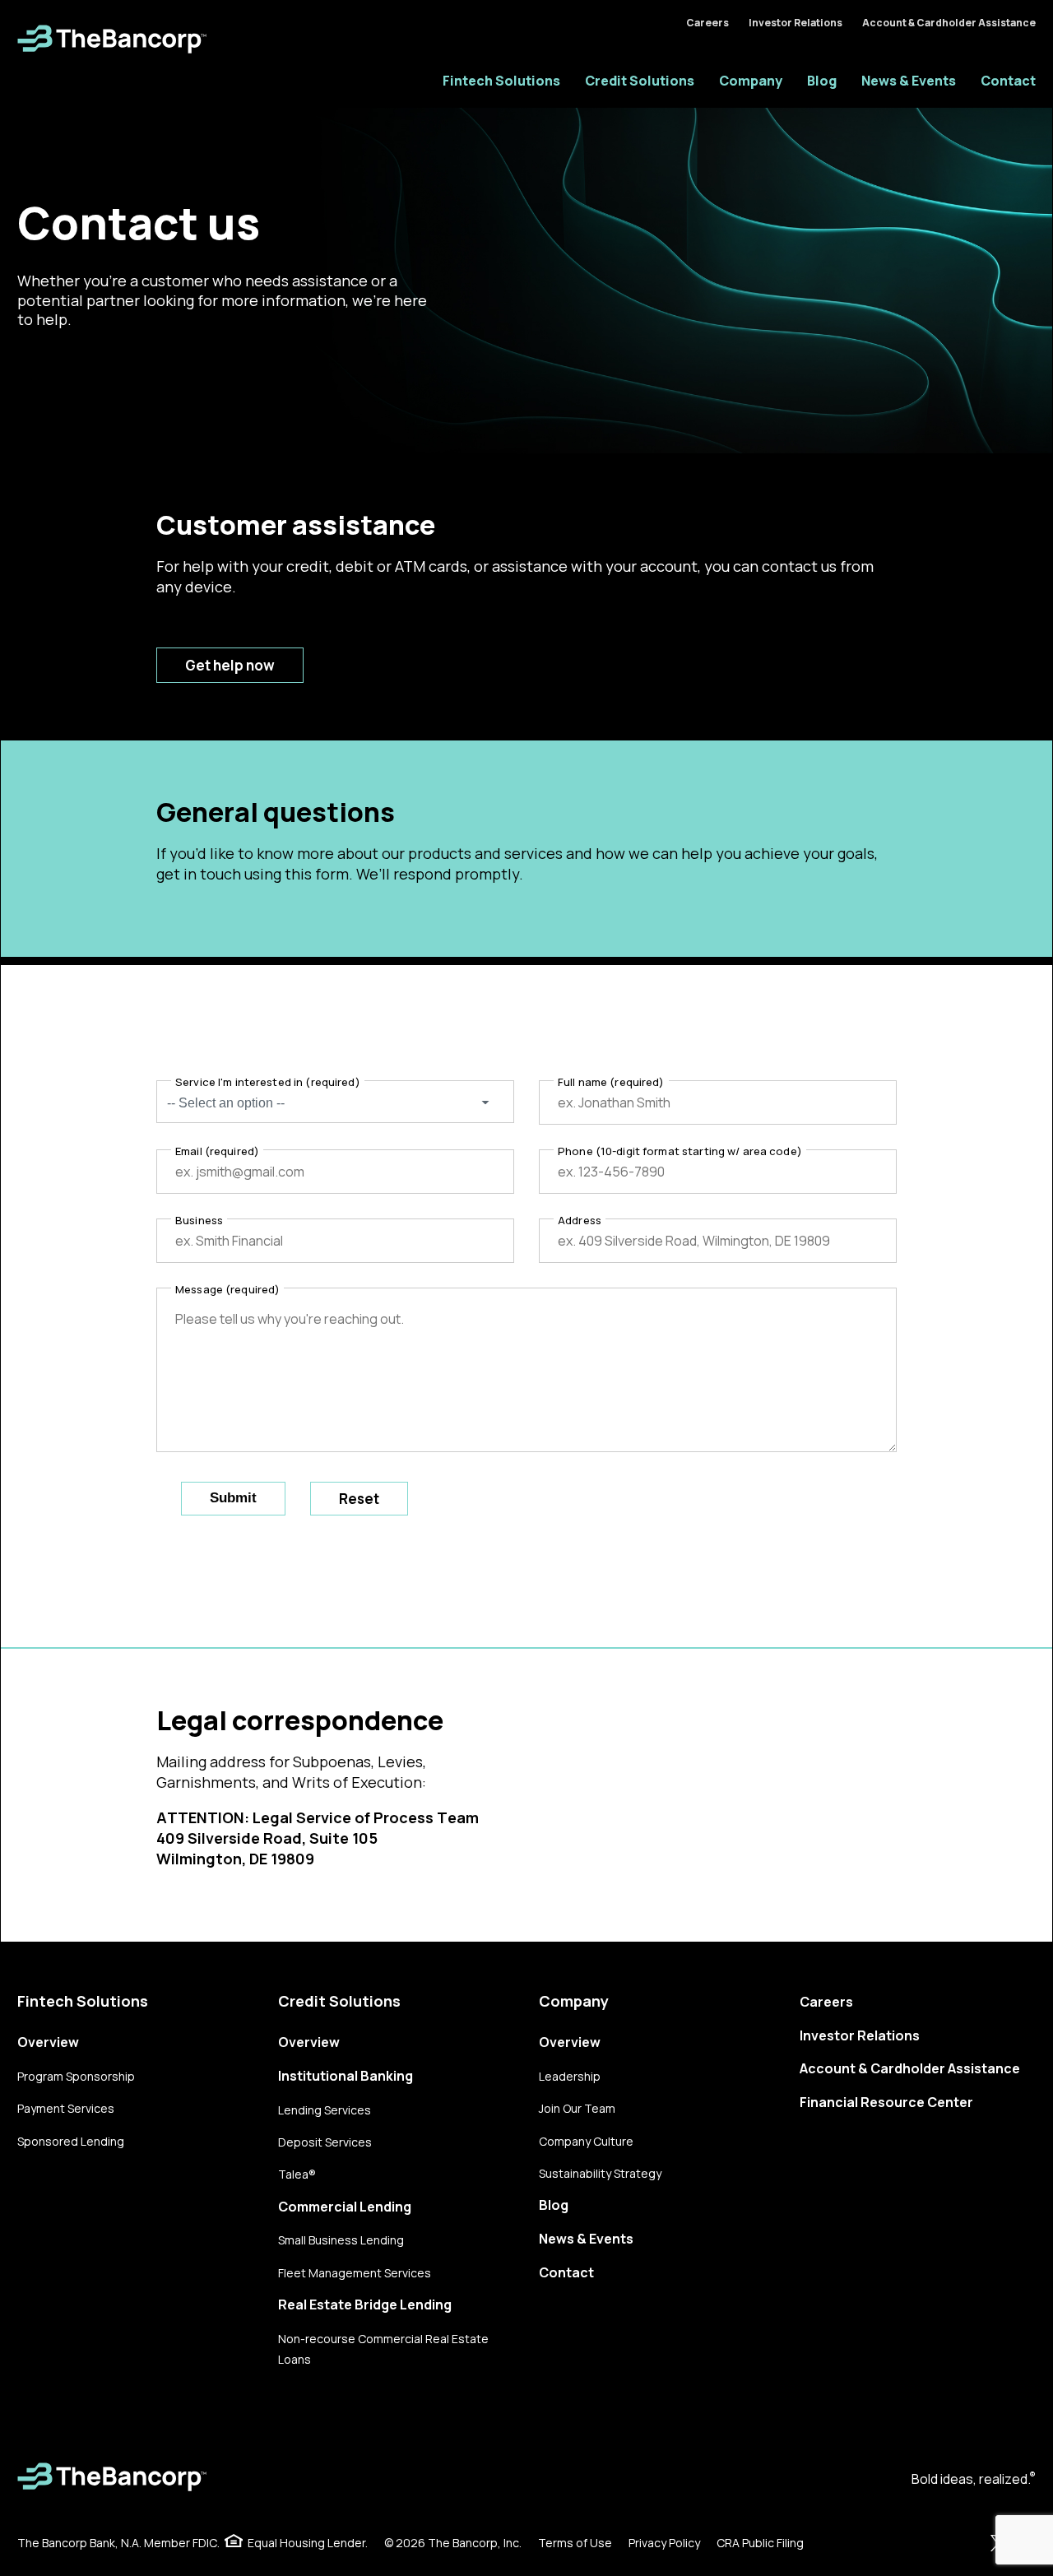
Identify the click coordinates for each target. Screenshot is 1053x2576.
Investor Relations (796, 23)
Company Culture (586, 2141)
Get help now (230, 665)
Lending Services (325, 2110)
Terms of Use (575, 2543)
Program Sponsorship (76, 2076)
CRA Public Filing (760, 2543)
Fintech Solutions (501, 81)
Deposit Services (325, 2142)
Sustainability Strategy (600, 2173)
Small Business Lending (341, 2240)
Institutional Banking (346, 2076)
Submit (233, 1498)
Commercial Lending (345, 2207)
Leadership (570, 2076)
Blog (822, 81)
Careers (707, 23)
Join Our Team (577, 2108)
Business (199, 1220)
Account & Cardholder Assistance (949, 23)
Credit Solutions (640, 81)
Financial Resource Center (886, 2102)
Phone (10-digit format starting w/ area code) (680, 1151)
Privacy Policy (664, 2543)
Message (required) (227, 1289)
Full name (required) (611, 1082)
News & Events (909, 81)
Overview (48, 2042)
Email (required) (217, 1151)
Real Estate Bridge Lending (365, 2304)
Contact (1008, 81)
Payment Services (66, 2108)
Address (580, 1220)
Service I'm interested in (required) (268, 1082)
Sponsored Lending (71, 2141)
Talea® (297, 2174)
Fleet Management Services (355, 2273)
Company (751, 81)
